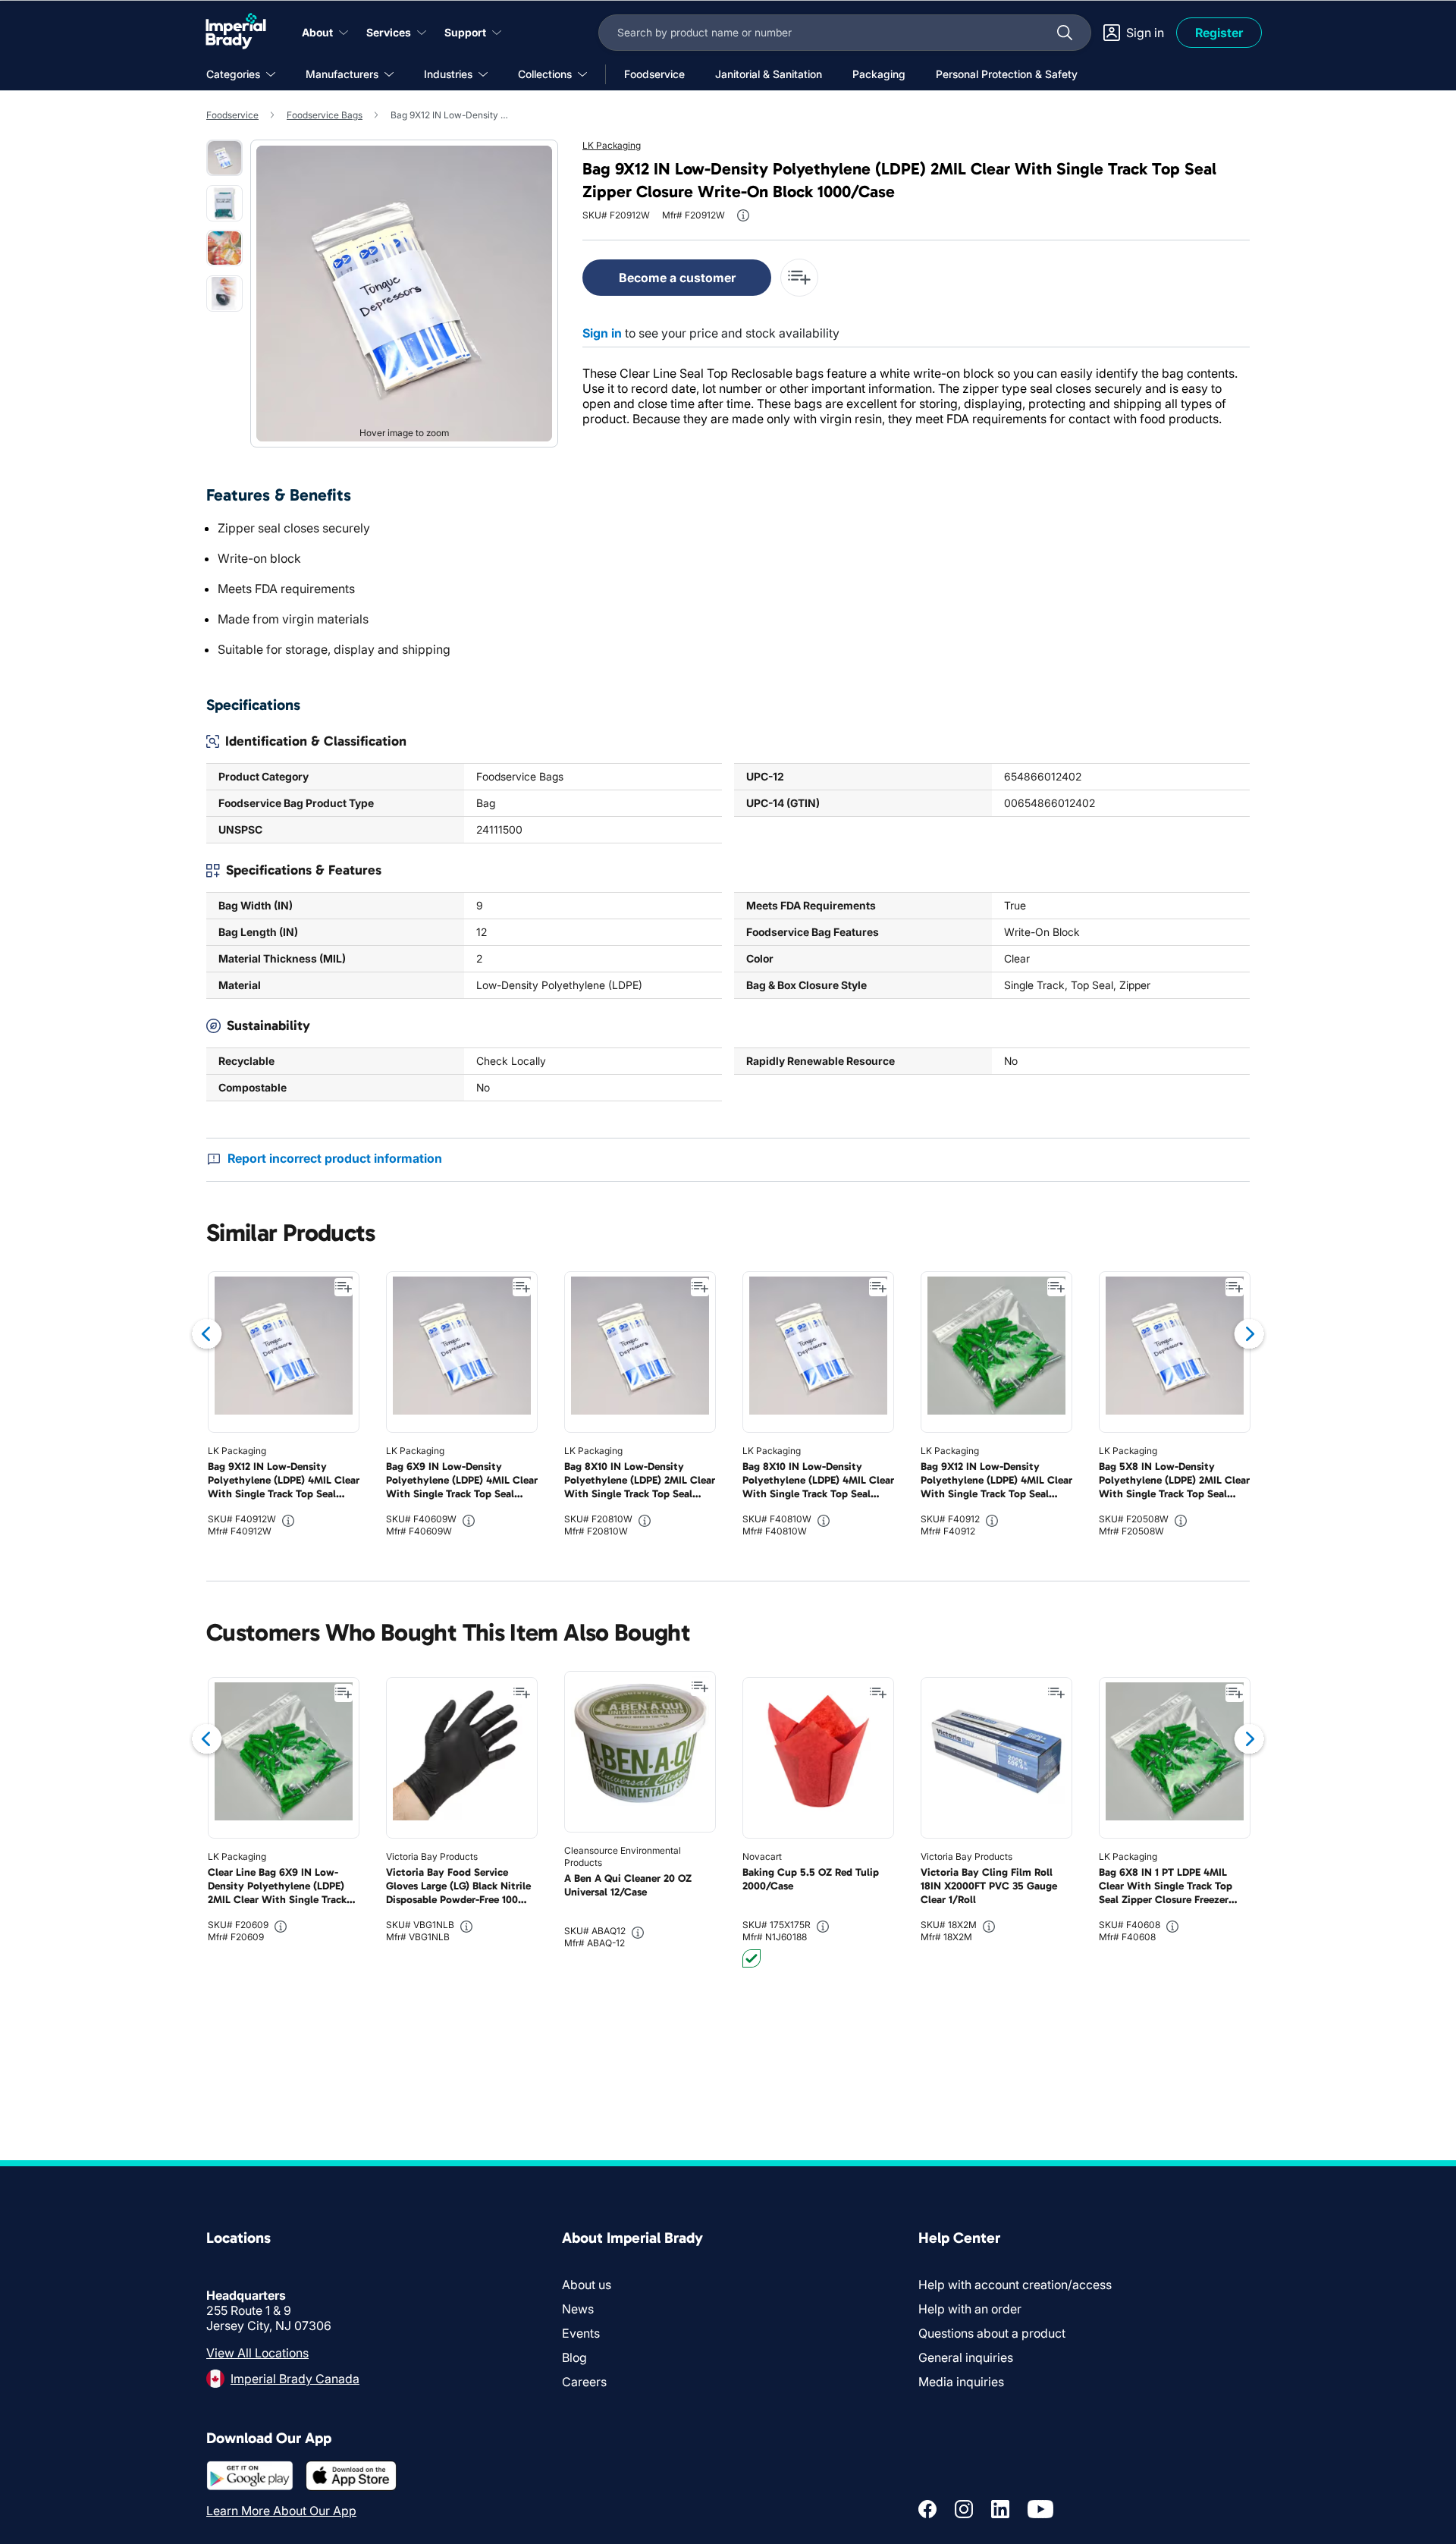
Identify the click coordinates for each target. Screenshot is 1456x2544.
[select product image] (224, 158)
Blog (574, 2357)
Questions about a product (992, 2333)
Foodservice (232, 115)
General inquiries (966, 2357)
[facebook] (927, 2509)
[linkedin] (1000, 2509)
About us (587, 2285)
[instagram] (964, 2509)
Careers (584, 2382)
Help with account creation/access (1015, 2285)
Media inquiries (961, 2382)
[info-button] (743, 215)
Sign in (602, 333)
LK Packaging (612, 145)
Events (581, 2333)
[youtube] (1040, 2509)
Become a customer (677, 278)
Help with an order (970, 2309)
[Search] (1065, 33)
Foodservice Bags (325, 115)
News (578, 2309)
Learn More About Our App (281, 2511)
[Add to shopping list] (344, 1287)
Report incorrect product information (335, 1158)
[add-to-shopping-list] (799, 278)
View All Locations (257, 2353)
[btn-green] (752, 1958)
